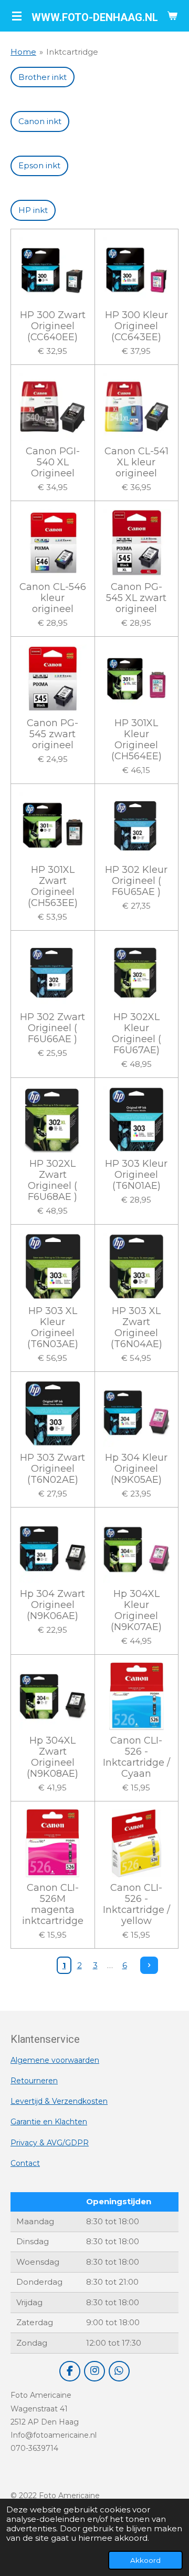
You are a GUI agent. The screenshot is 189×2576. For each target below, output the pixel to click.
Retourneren (34, 2081)
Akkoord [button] (145, 2560)
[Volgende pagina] (149, 1966)
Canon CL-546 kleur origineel (53, 598)
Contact (25, 2163)
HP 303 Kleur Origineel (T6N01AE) (136, 1175)
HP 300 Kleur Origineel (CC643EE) (136, 326)
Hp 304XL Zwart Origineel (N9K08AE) (52, 1757)
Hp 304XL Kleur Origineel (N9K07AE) (136, 1611)
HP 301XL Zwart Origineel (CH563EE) (53, 887)
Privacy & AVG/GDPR (50, 2143)
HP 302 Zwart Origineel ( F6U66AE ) (52, 1028)
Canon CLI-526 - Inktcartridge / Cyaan (136, 1757)
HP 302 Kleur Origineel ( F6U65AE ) (136, 881)
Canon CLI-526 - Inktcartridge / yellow (136, 1905)
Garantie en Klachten (49, 2122)
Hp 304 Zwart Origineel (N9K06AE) (52, 1605)
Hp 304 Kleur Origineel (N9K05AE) (136, 1469)
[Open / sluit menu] (17, 16)
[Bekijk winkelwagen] (172, 16)
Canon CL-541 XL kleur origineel (136, 462)
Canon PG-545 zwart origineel (52, 734)
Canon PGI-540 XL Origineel (53, 462)
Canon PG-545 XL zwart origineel (136, 598)
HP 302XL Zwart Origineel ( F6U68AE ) (52, 1180)
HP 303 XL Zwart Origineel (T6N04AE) (136, 1328)
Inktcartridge (72, 52)
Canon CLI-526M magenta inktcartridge (53, 1905)
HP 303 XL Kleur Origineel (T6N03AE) (53, 1328)
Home (23, 52)
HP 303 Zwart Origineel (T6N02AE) (52, 1469)
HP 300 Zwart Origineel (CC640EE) (53, 326)
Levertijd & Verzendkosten (59, 2101)
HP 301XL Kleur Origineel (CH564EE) (136, 740)
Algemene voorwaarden (55, 2060)
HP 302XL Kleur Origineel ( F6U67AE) (136, 1034)
